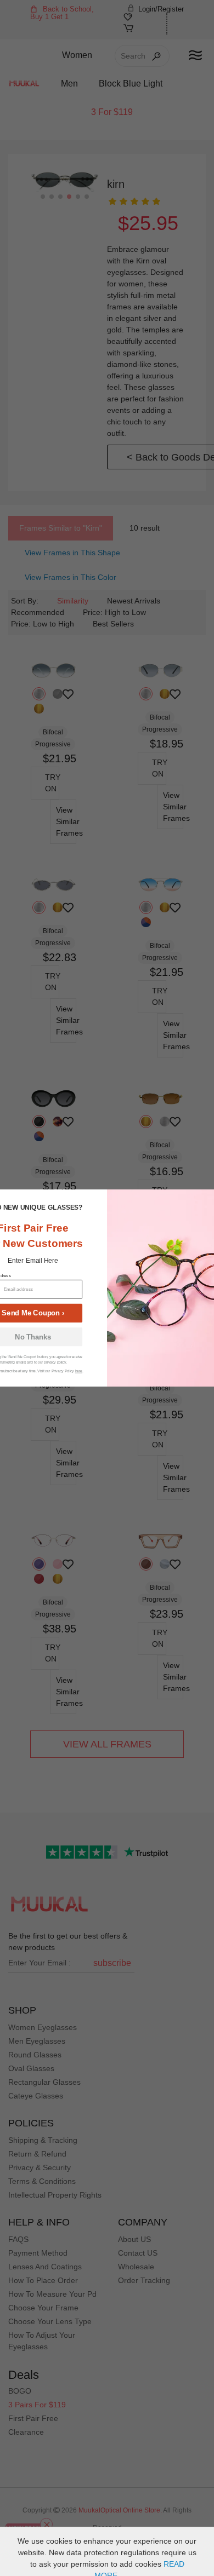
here (79, 1371)
